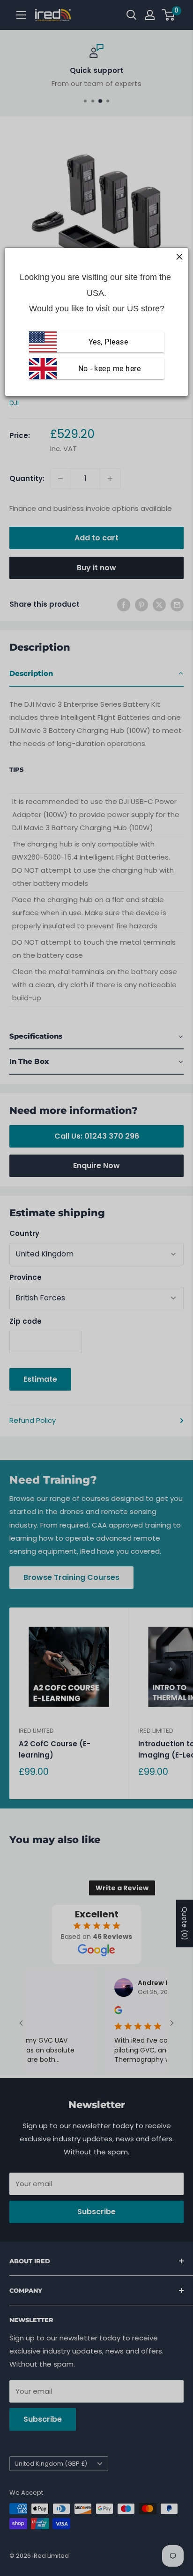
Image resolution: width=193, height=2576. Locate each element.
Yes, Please (108, 342)
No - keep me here (108, 369)
